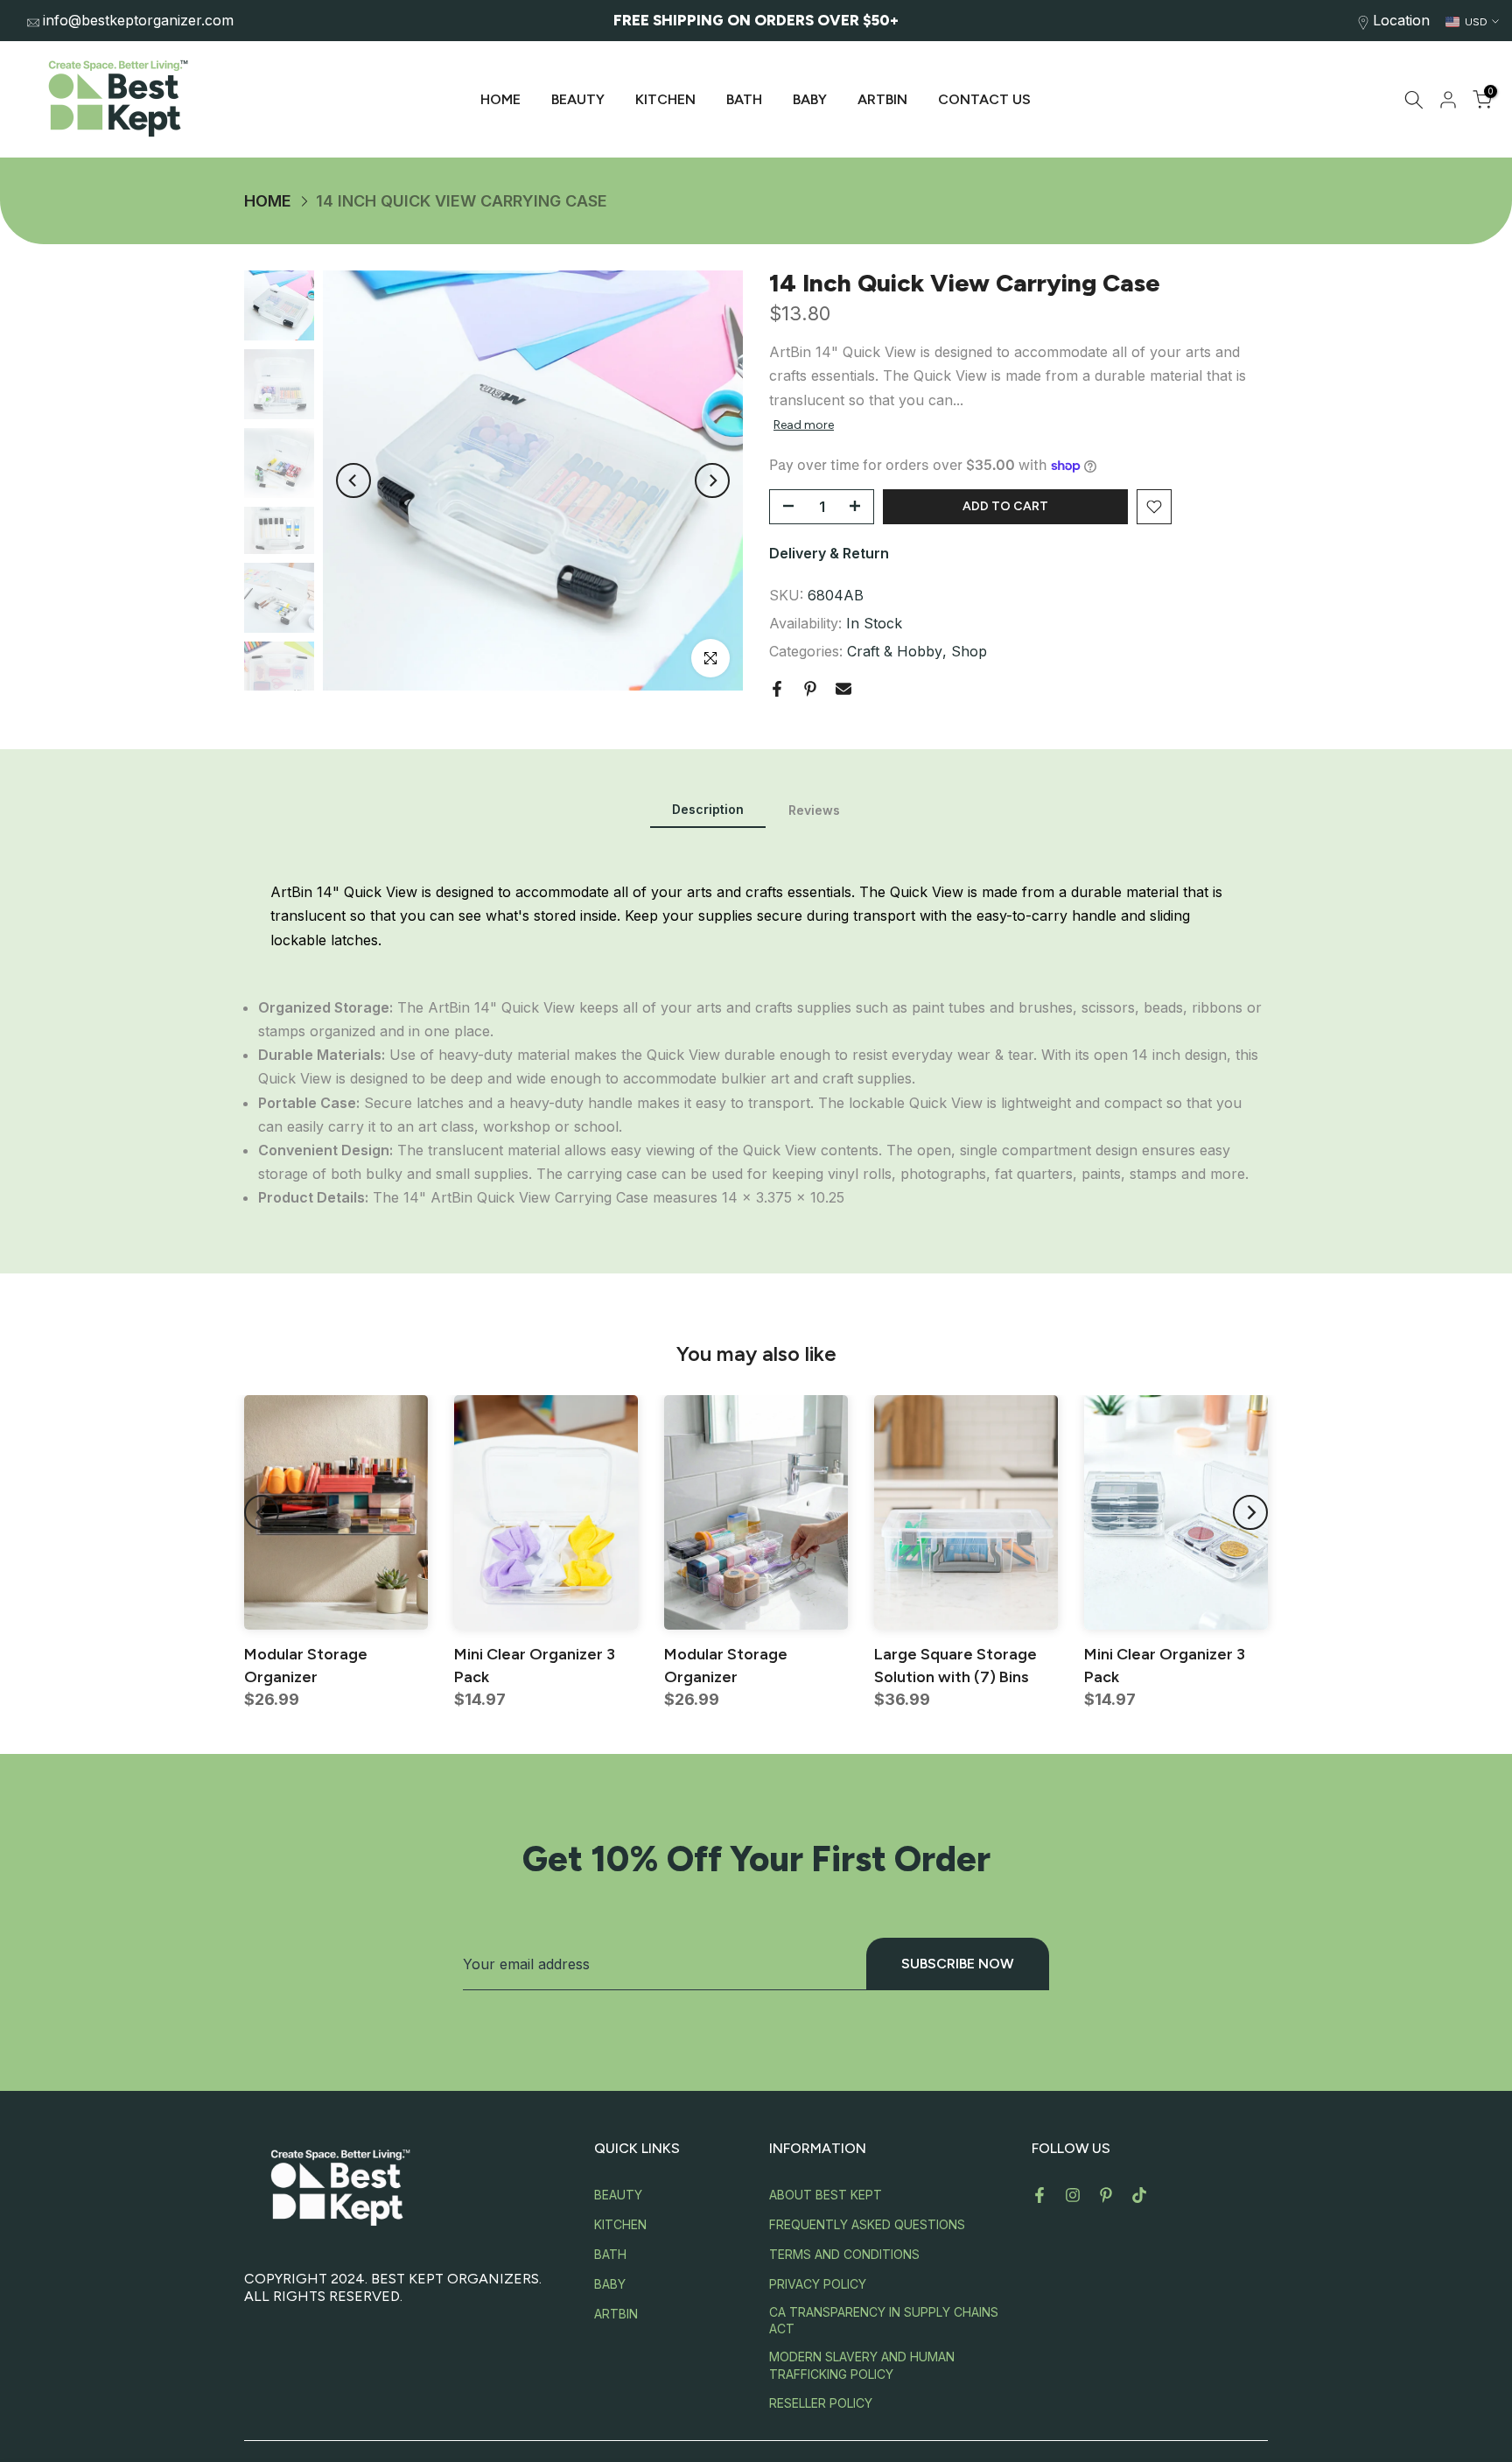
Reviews (814, 810)
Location (1401, 20)
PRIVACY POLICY (818, 2284)
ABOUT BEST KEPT (826, 2195)
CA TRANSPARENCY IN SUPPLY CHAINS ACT (884, 2321)
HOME (500, 99)
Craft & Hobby (895, 651)
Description (708, 809)
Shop (969, 651)
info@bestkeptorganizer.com (138, 20)
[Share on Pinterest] (810, 689)
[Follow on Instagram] (1073, 2195)
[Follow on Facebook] (1039, 2195)
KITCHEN (665, 99)
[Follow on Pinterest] (1106, 2195)
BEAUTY (578, 99)
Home (268, 201)
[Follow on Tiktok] (1139, 2195)
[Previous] (353, 480)
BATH (744, 99)
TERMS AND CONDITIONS (844, 2254)
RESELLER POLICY (821, 2403)
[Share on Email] (843, 689)
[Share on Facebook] (777, 689)
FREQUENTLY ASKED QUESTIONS (867, 2224)
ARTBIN (882, 99)
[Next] (712, 480)
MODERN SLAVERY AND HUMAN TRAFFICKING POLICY (862, 2365)
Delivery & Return (829, 553)
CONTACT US (984, 99)
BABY (810, 99)
